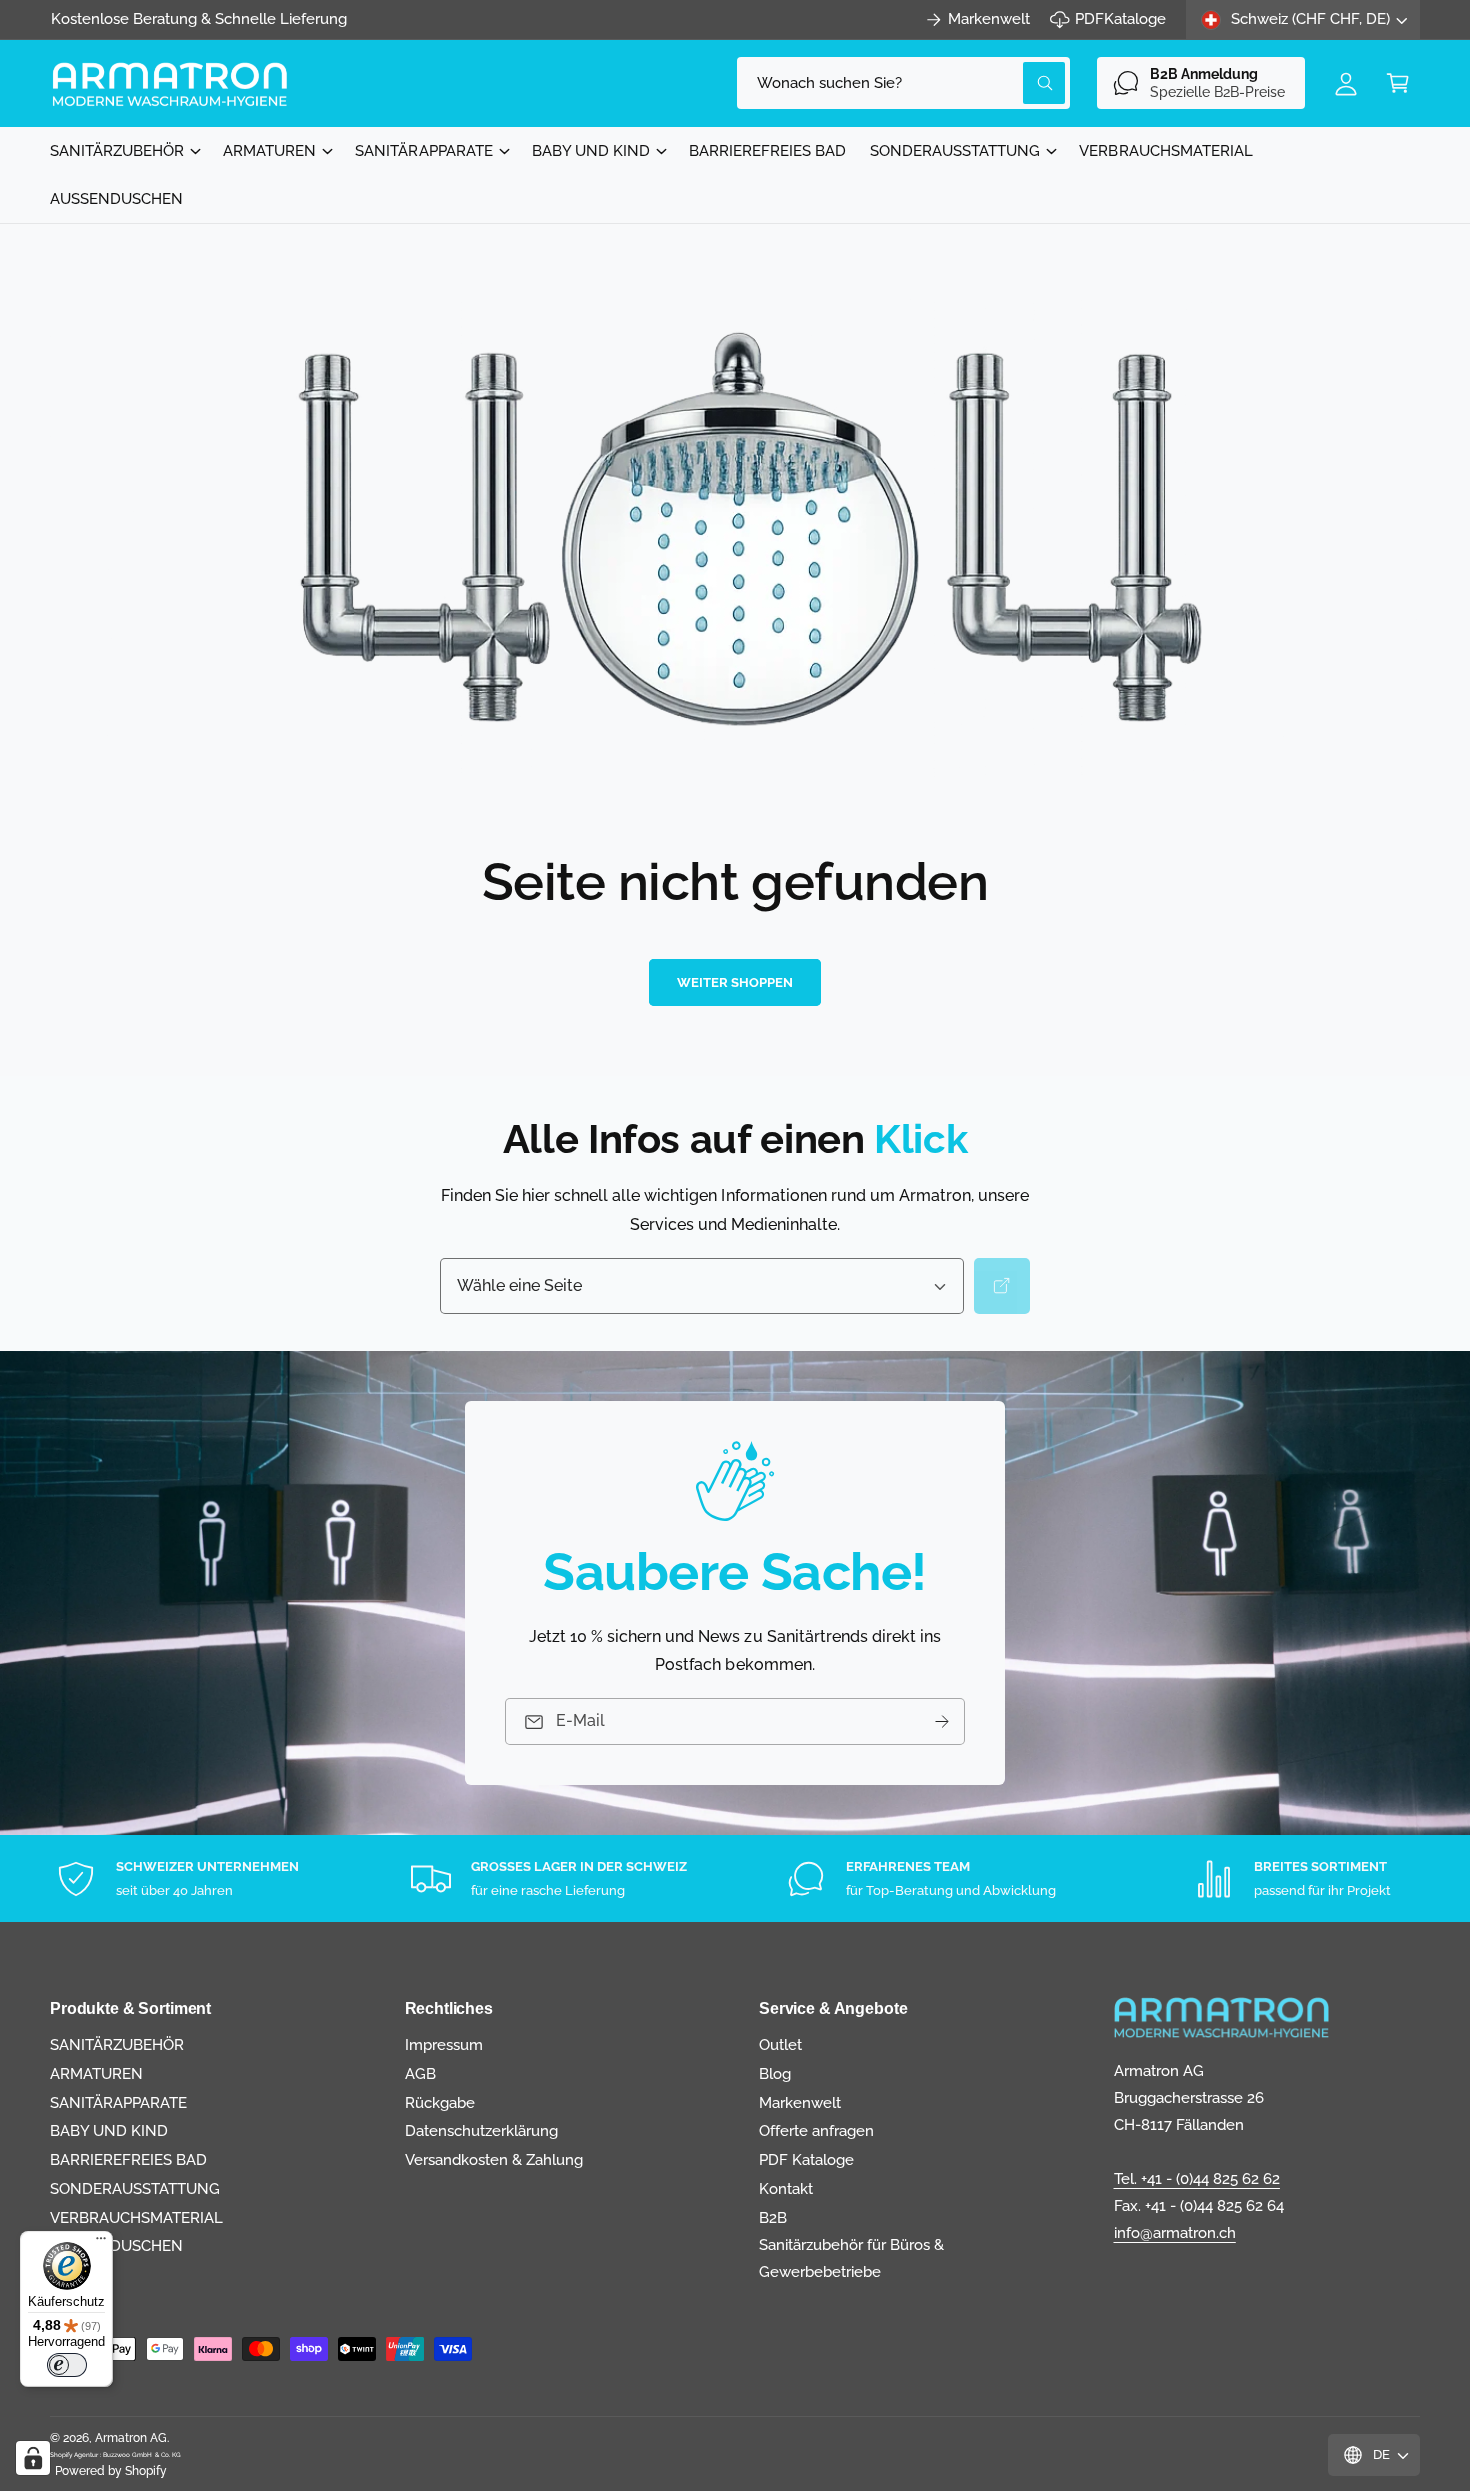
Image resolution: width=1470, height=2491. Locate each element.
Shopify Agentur (75, 2454)
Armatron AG (131, 2438)
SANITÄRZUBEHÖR (117, 151)
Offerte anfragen (816, 2131)
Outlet (780, 2045)
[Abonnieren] (942, 1721)
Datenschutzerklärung (481, 2131)
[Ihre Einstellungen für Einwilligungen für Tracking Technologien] (33, 2458)
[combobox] (903, 83)
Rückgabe (440, 2103)
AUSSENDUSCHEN (116, 2246)
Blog (775, 2074)
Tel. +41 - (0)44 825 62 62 (1197, 2179)
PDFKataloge (1120, 19)
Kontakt (786, 2189)
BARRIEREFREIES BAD (128, 2160)
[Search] (1002, 1286)
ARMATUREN (269, 151)
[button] (1398, 83)
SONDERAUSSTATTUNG (955, 151)
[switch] (67, 2365)
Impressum (444, 2045)
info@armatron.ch (1175, 2233)
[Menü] (101, 2243)
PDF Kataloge (806, 2160)
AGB (420, 2074)
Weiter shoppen (734, 982)
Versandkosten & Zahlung (494, 2160)
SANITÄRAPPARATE (423, 151)
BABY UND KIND (591, 151)
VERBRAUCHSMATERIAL (136, 2218)
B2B (773, 2218)
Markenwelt (989, 19)
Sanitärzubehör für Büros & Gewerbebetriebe (851, 2258)
